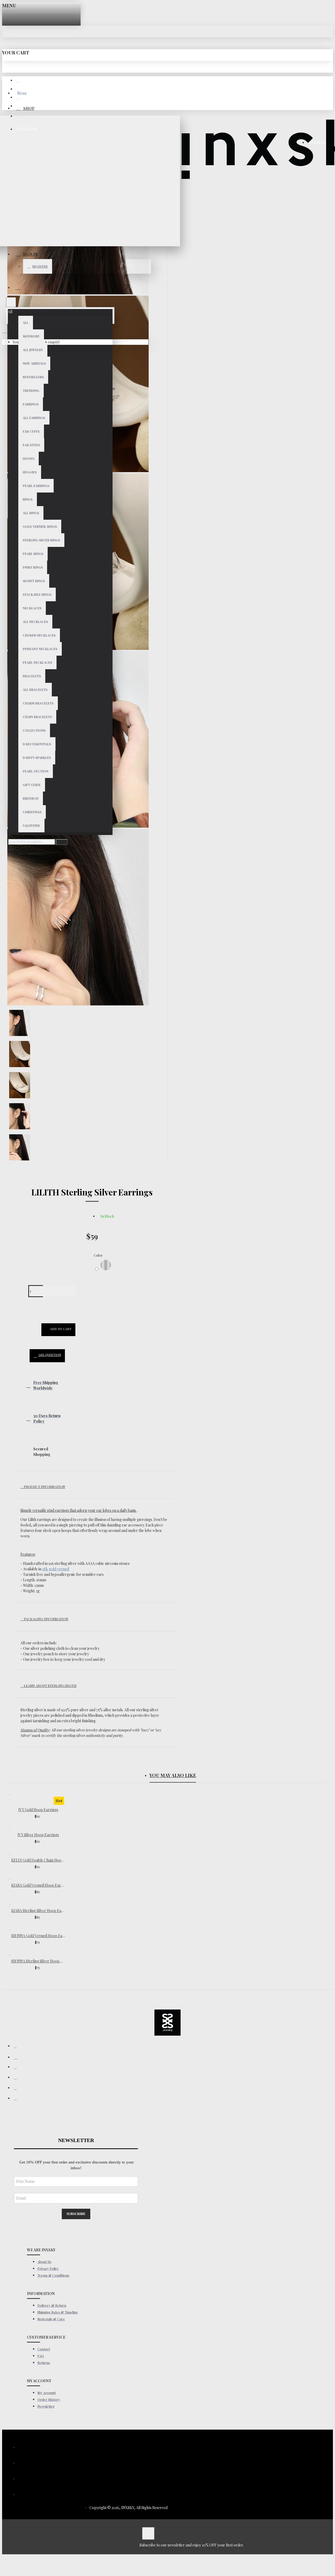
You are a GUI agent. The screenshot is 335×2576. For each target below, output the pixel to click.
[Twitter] (18, 2089)
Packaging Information (46, 1619)
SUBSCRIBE (76, 2214)
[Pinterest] (18, 2068)
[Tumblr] (18, 2079)
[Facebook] (18, 2047)
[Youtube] (18, 2099)
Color (98, 1255)
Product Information (44, 1487)
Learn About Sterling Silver (50, 1685)
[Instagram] (18, 2058)
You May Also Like (173, 1775)
